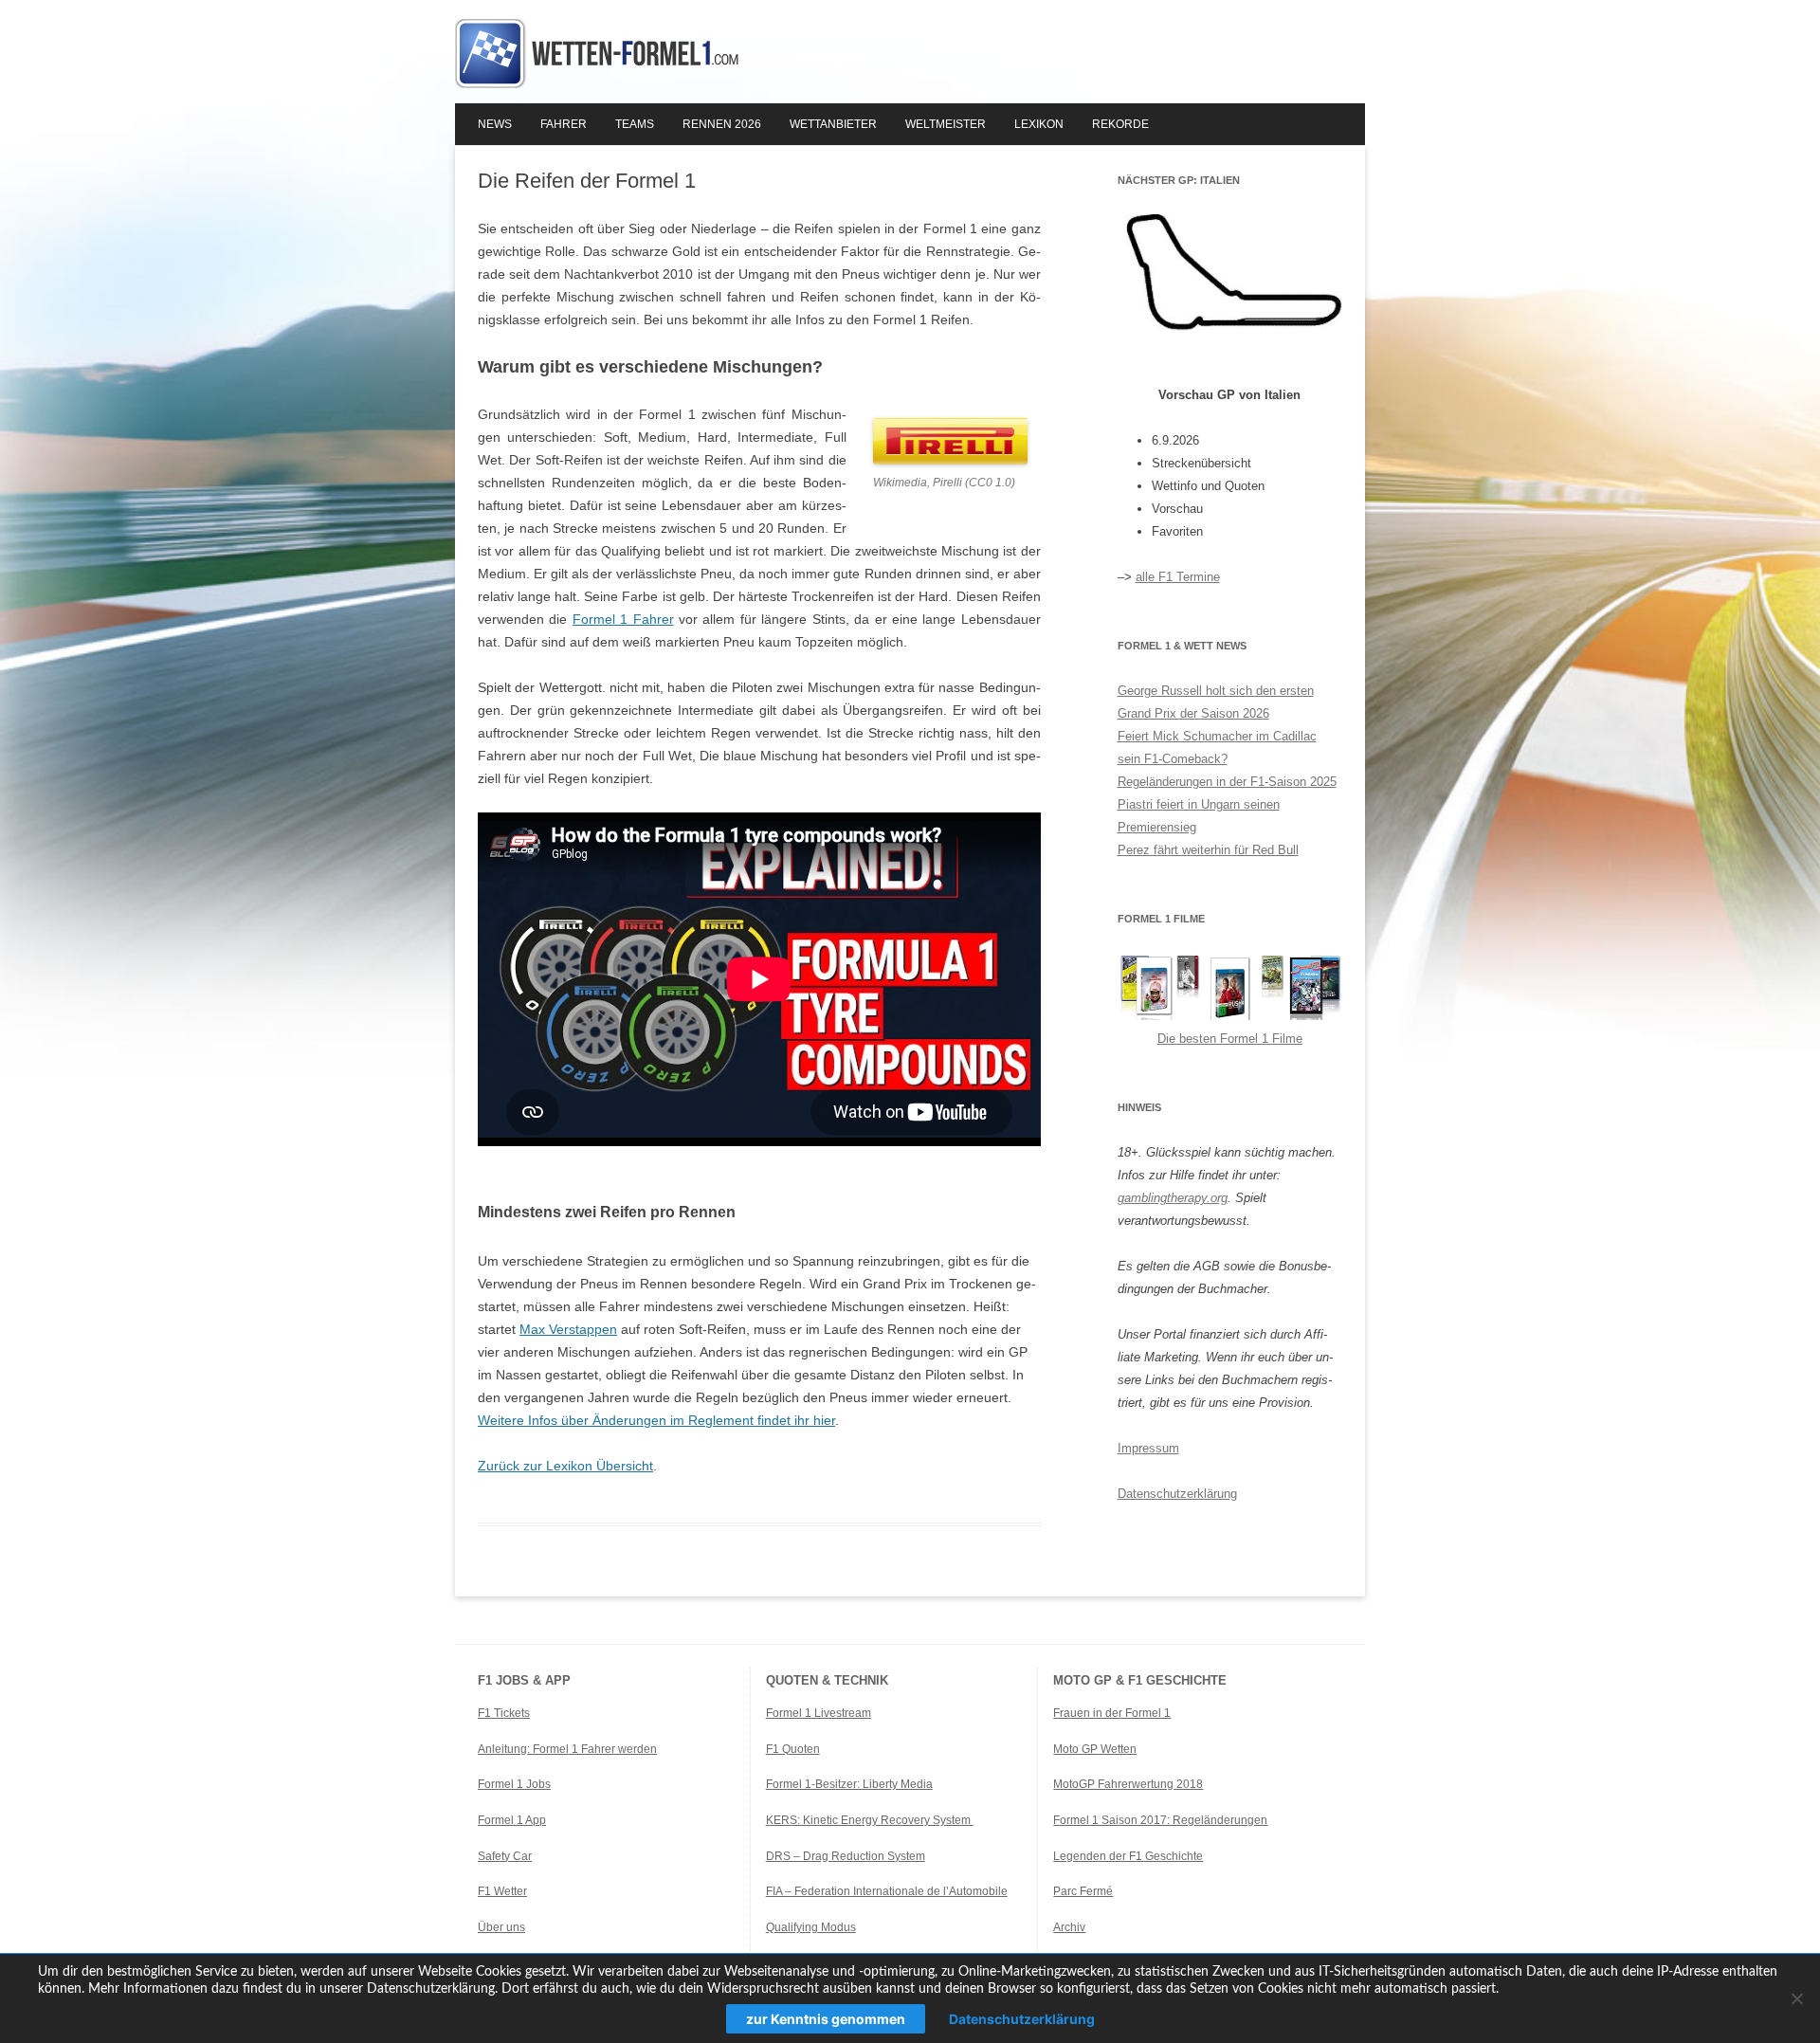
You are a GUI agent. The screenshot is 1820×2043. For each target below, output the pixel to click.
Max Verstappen (568, 1329)
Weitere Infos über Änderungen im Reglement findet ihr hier (656, 1420)
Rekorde (1120, 124)
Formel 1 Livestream (819, 1713)
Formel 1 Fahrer (623, 619)
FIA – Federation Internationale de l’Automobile (887, 1891)
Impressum (1148, 1448)
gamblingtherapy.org (1173, 1198)
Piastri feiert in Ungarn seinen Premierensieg (1199, 816)
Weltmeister (946, 124)
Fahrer (564, 124)
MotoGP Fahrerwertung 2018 (1128, 1784)
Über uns (501, 1927)
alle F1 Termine (1178, 577)
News (495, 124)
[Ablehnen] (1796, 1998)
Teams (635, 124)
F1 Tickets (504, 1713)
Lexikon (1039, 124)
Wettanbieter (833, 124)
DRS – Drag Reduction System (846, 1856)
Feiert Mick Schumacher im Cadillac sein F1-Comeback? (1217, 748)
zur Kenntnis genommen (826, 2019)
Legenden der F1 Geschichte (1128, 1856)
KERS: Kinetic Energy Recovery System (870, 1820)
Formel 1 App (512, 1820)
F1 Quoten (793, 1749)
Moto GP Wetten (1095, 1749)
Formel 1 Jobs (514, 1784)
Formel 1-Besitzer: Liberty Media (849, 1784)
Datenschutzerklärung (1177, 1494)
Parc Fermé (1083, 1891)
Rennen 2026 (722, 124)
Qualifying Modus (811, 1927)
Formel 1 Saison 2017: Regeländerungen (1160, 1820)
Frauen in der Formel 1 (1112, 1713)
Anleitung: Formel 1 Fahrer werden (567, 1749)
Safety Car (505, 1856)
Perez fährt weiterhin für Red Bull (1208, 850)
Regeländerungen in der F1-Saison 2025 (1227, 782)
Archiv (1069, 1927)
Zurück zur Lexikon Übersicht (565, 1466)
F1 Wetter (502, 1891)
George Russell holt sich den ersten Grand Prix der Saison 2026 (1216, 702)
